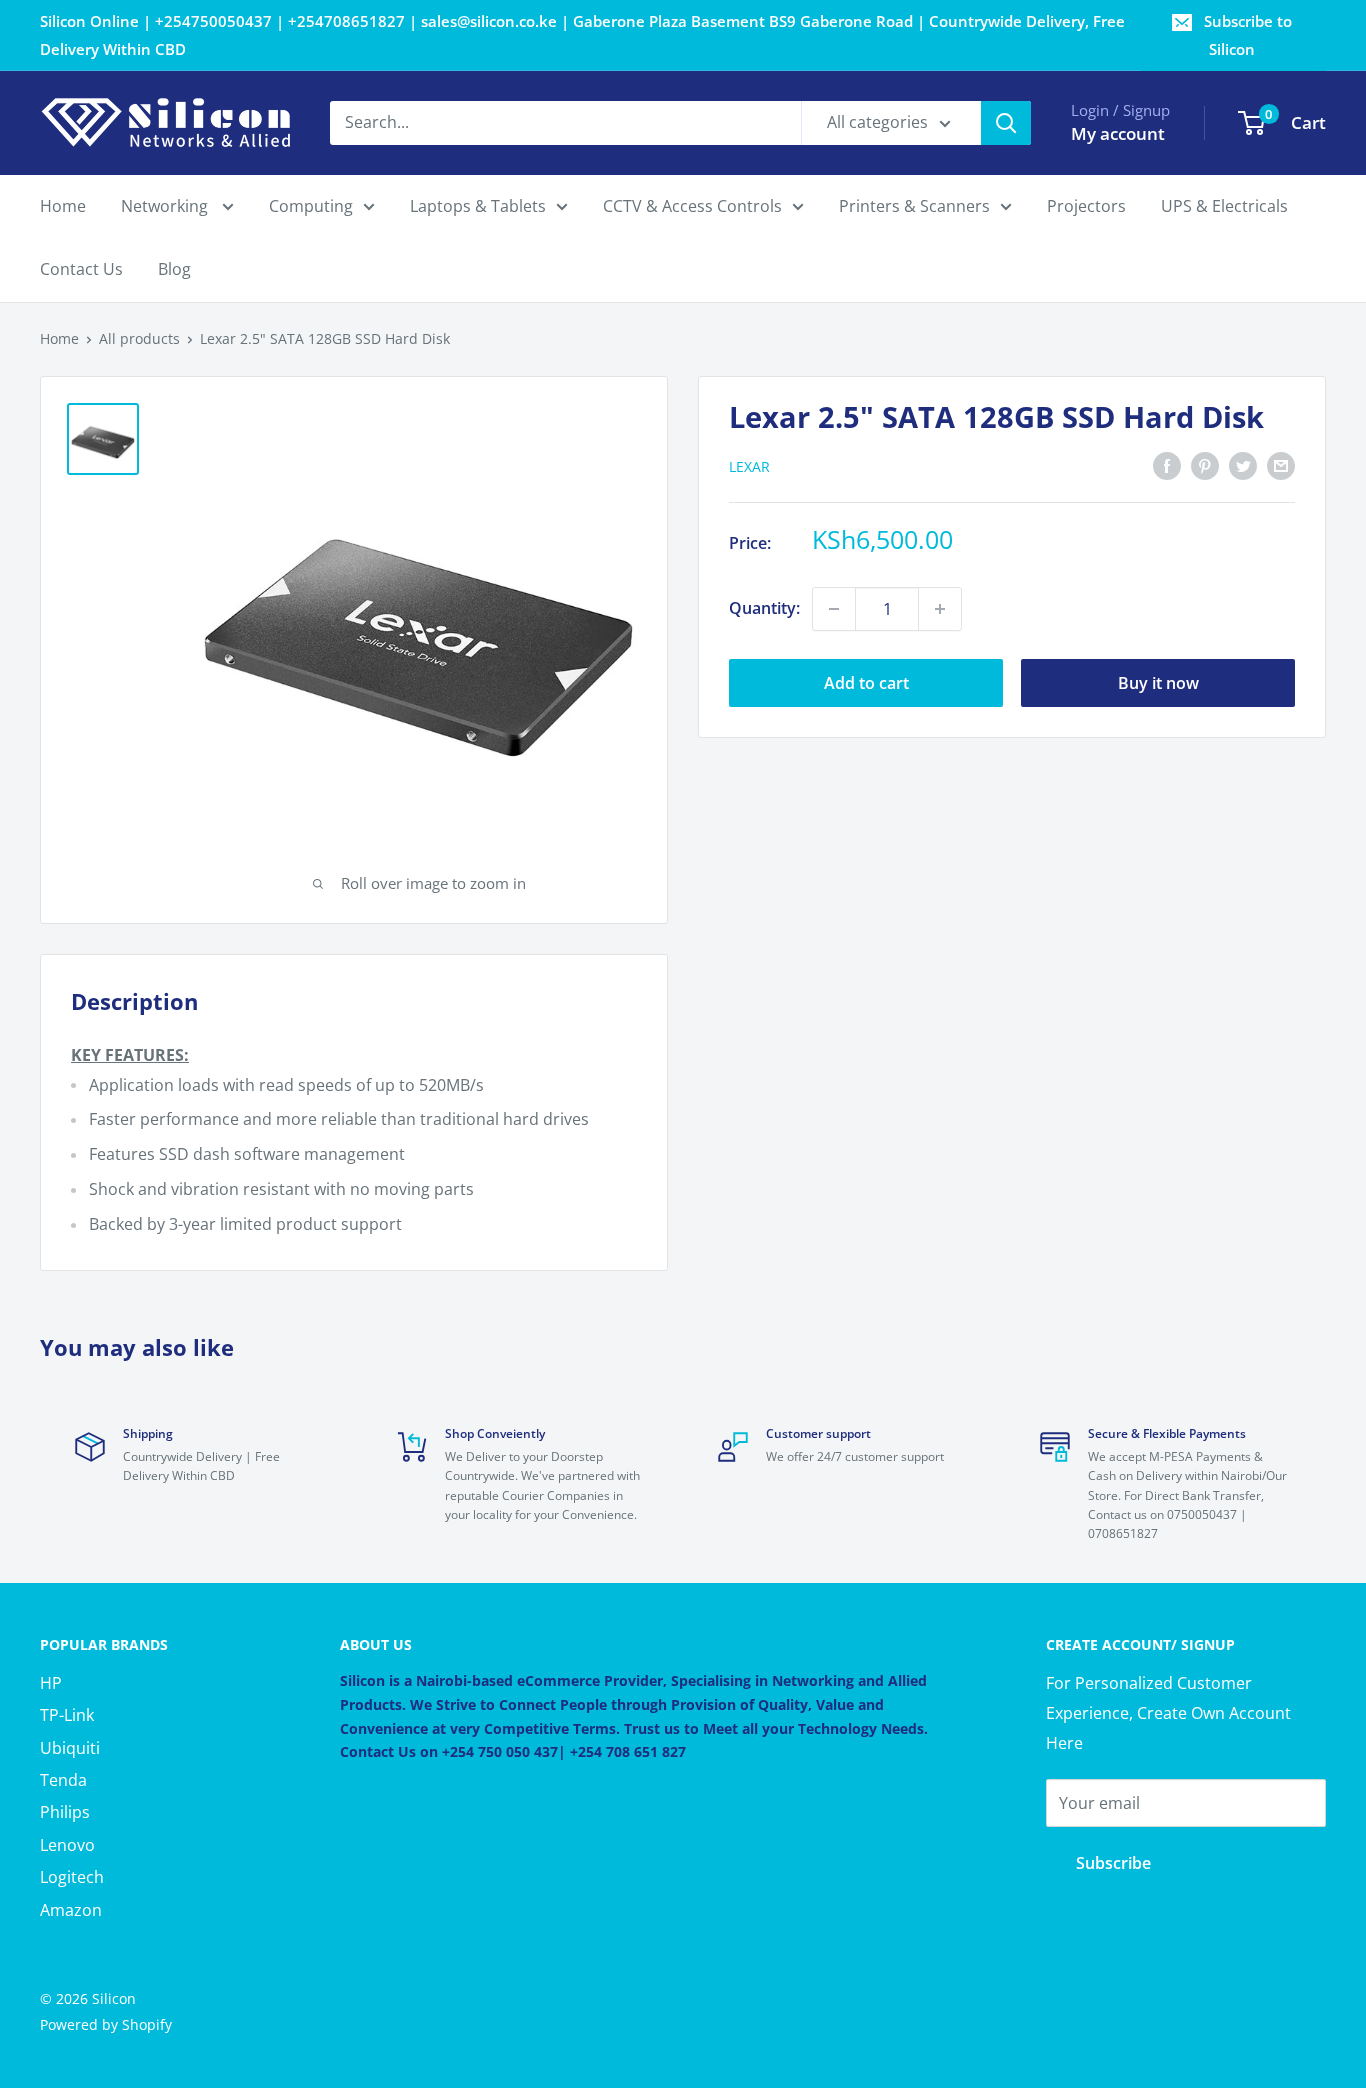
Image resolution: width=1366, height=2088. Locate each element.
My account (1118, 133)
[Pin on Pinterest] (1205, 465)
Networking (166, 206)
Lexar (749, 466)
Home (63, 206)
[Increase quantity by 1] (940, 609)
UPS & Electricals (1224, 206)
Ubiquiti (70, 1748)
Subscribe (1113, 1863)
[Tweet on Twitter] (1243, 465)
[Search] (1006, 123)
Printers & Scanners (914, 206)
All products (139, 338)
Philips (65, 1812)
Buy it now (1158, 683)
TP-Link (67, 1715)
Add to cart (866, 683)
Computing (311, 206)
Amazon (71, 1910)
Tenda (63, 1780)
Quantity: (764, 608)
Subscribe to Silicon (1248, 35)
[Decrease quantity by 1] (834, 609)
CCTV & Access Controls (692, 206)
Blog (174, 270)
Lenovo (67, 1845)
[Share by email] (1281, 465)
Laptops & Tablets (478, 206)
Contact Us (81, 270)
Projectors (1086, 206)
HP (51, 1683)
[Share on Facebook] (1167, 465)
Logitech (72, 1877)
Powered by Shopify (106, 2024)
